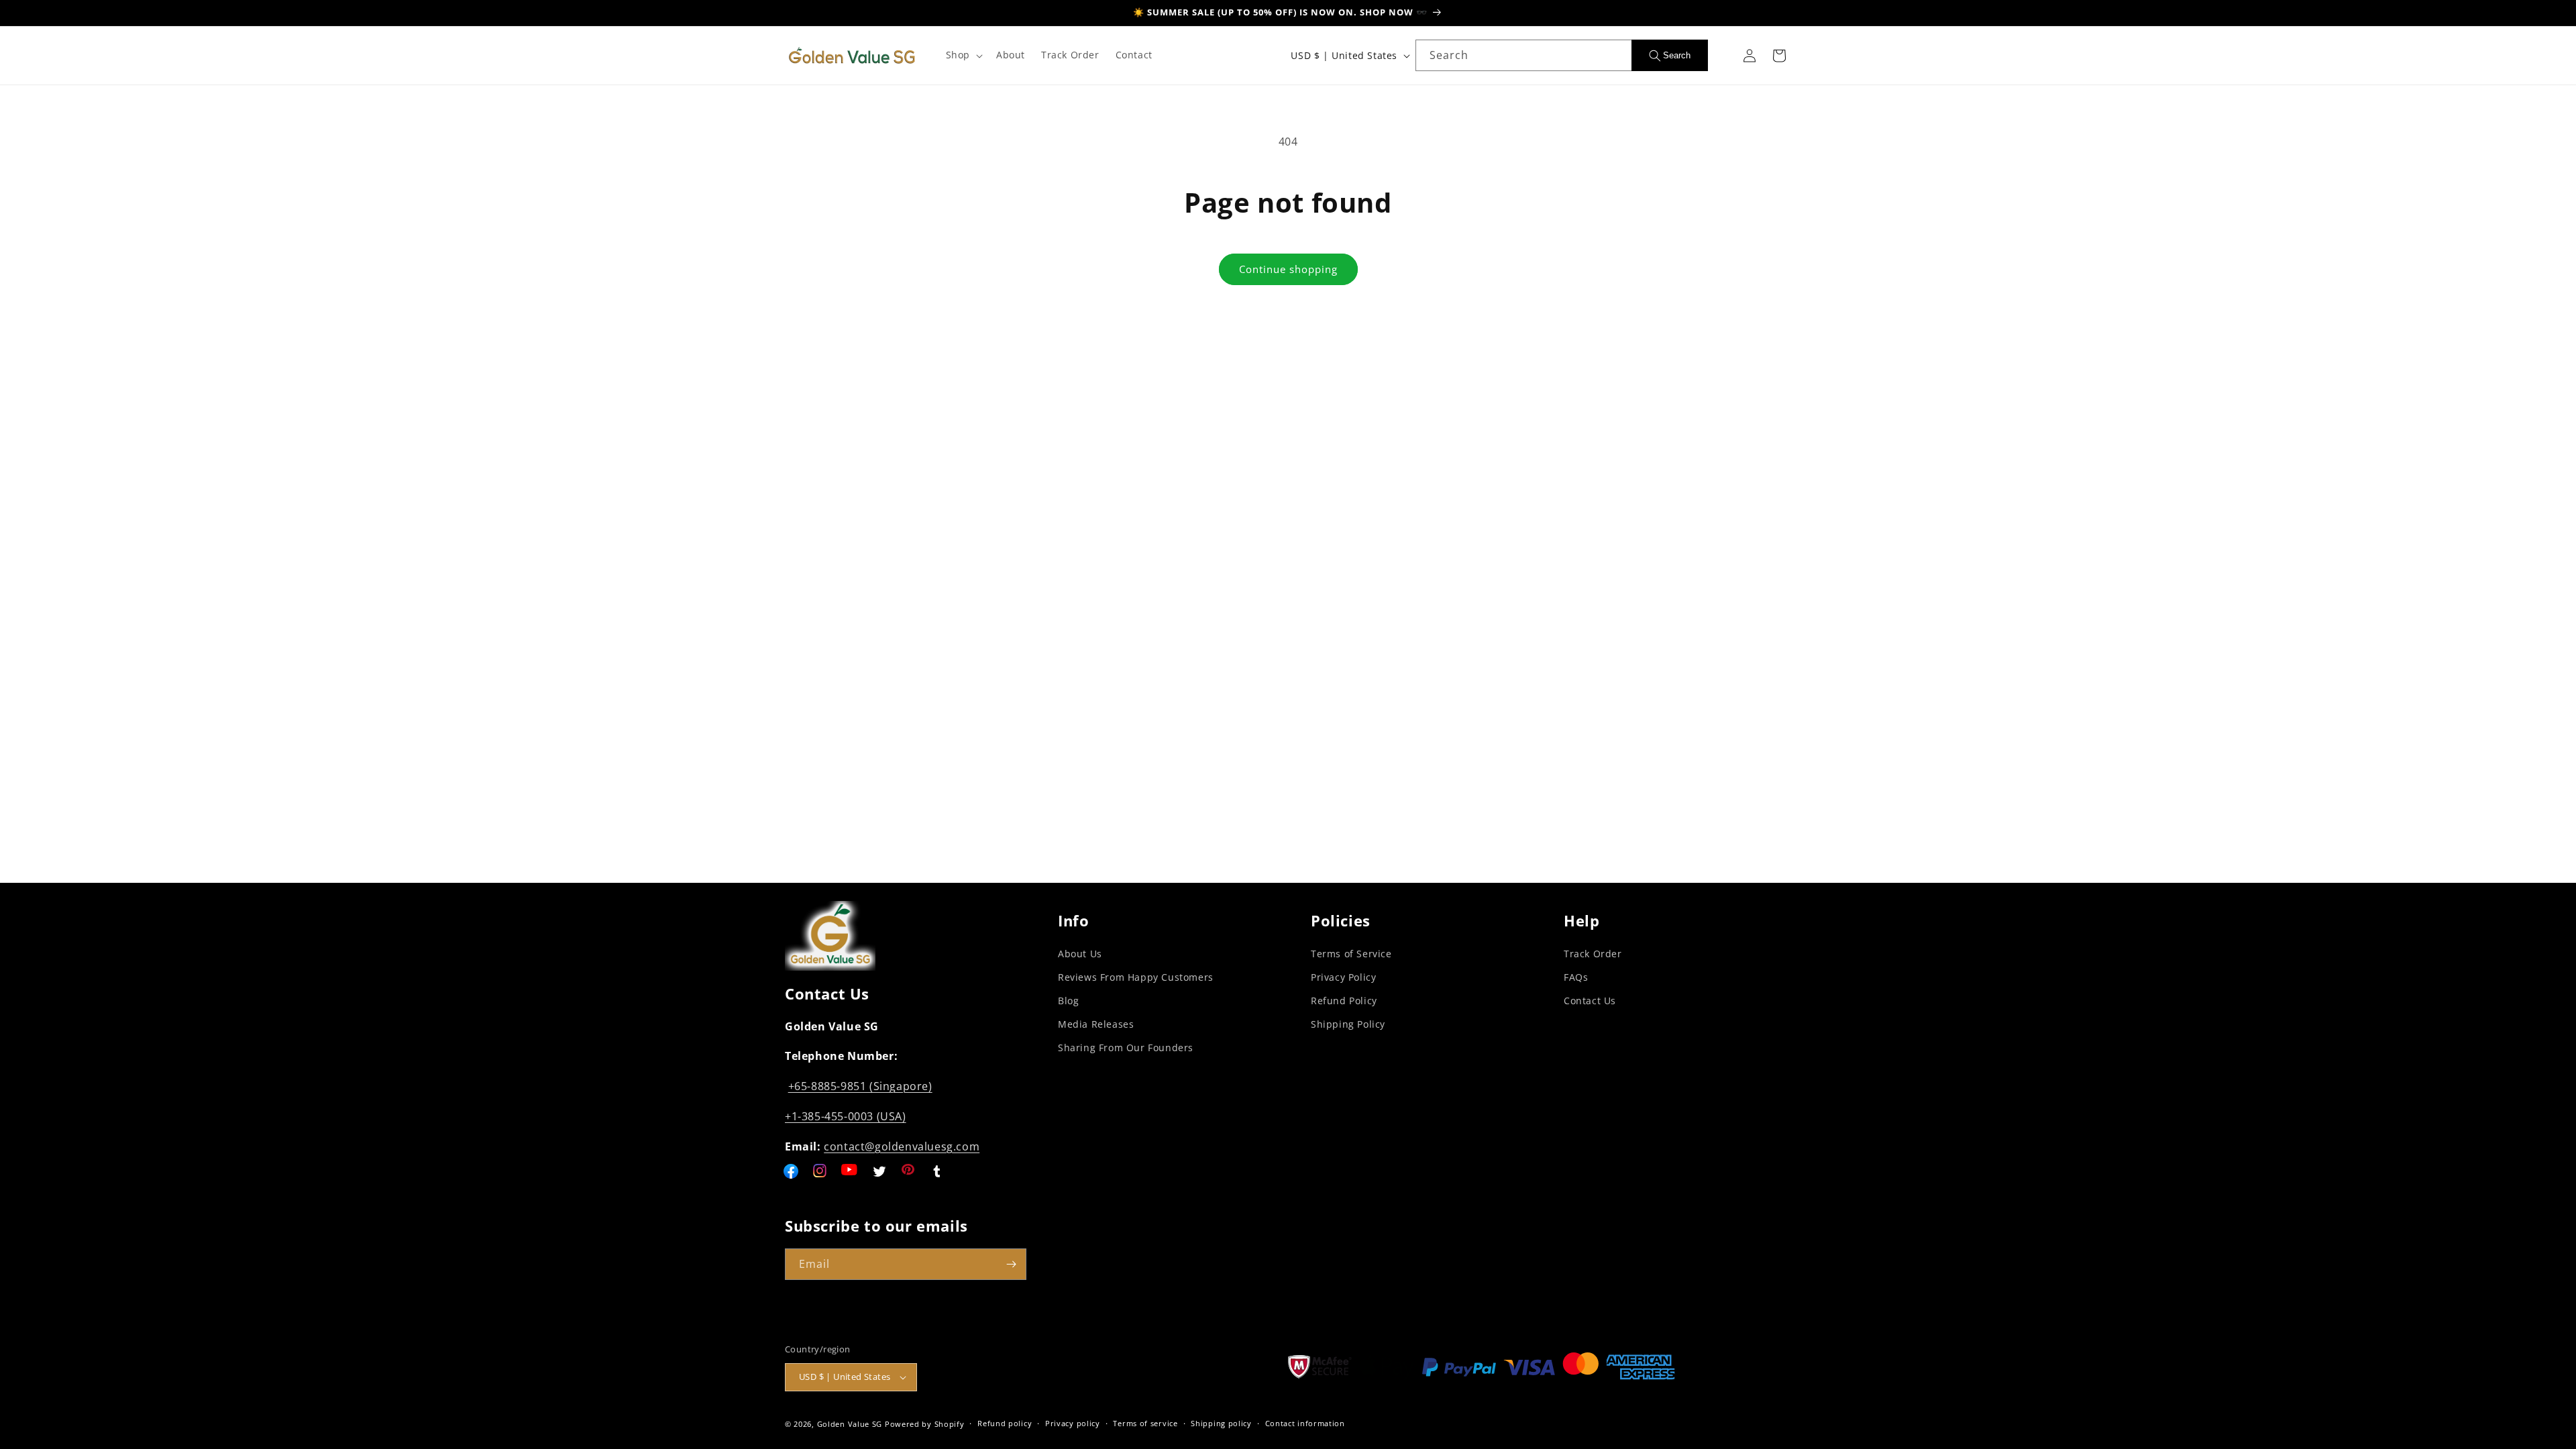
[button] (963, 55)
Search (1677, 55)
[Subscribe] (1011, 1264)
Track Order (1593, 954)
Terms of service (1145, 1423)
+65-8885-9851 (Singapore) (860, 1086)
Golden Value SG (850, 1424)
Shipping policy (1221, 1423)
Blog (1068, 1001)
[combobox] (1523, 55)
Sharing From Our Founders (1126, 1048)
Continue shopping (1288, 269)
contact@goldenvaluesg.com (902, 1146)
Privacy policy (1073, 1423)
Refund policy (1005, 1423)
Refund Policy (1344, 1001)
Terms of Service (1351, 954)
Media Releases (1096, 1024)
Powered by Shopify (925, 1424)
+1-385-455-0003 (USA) (846, 1116)
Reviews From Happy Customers (1136, 977)
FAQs (1576, 977)
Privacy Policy (1343, 977)
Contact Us (1590, 1001)
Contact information (1305, 1423)
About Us (1080, 954)
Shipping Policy (1348, 1024)
